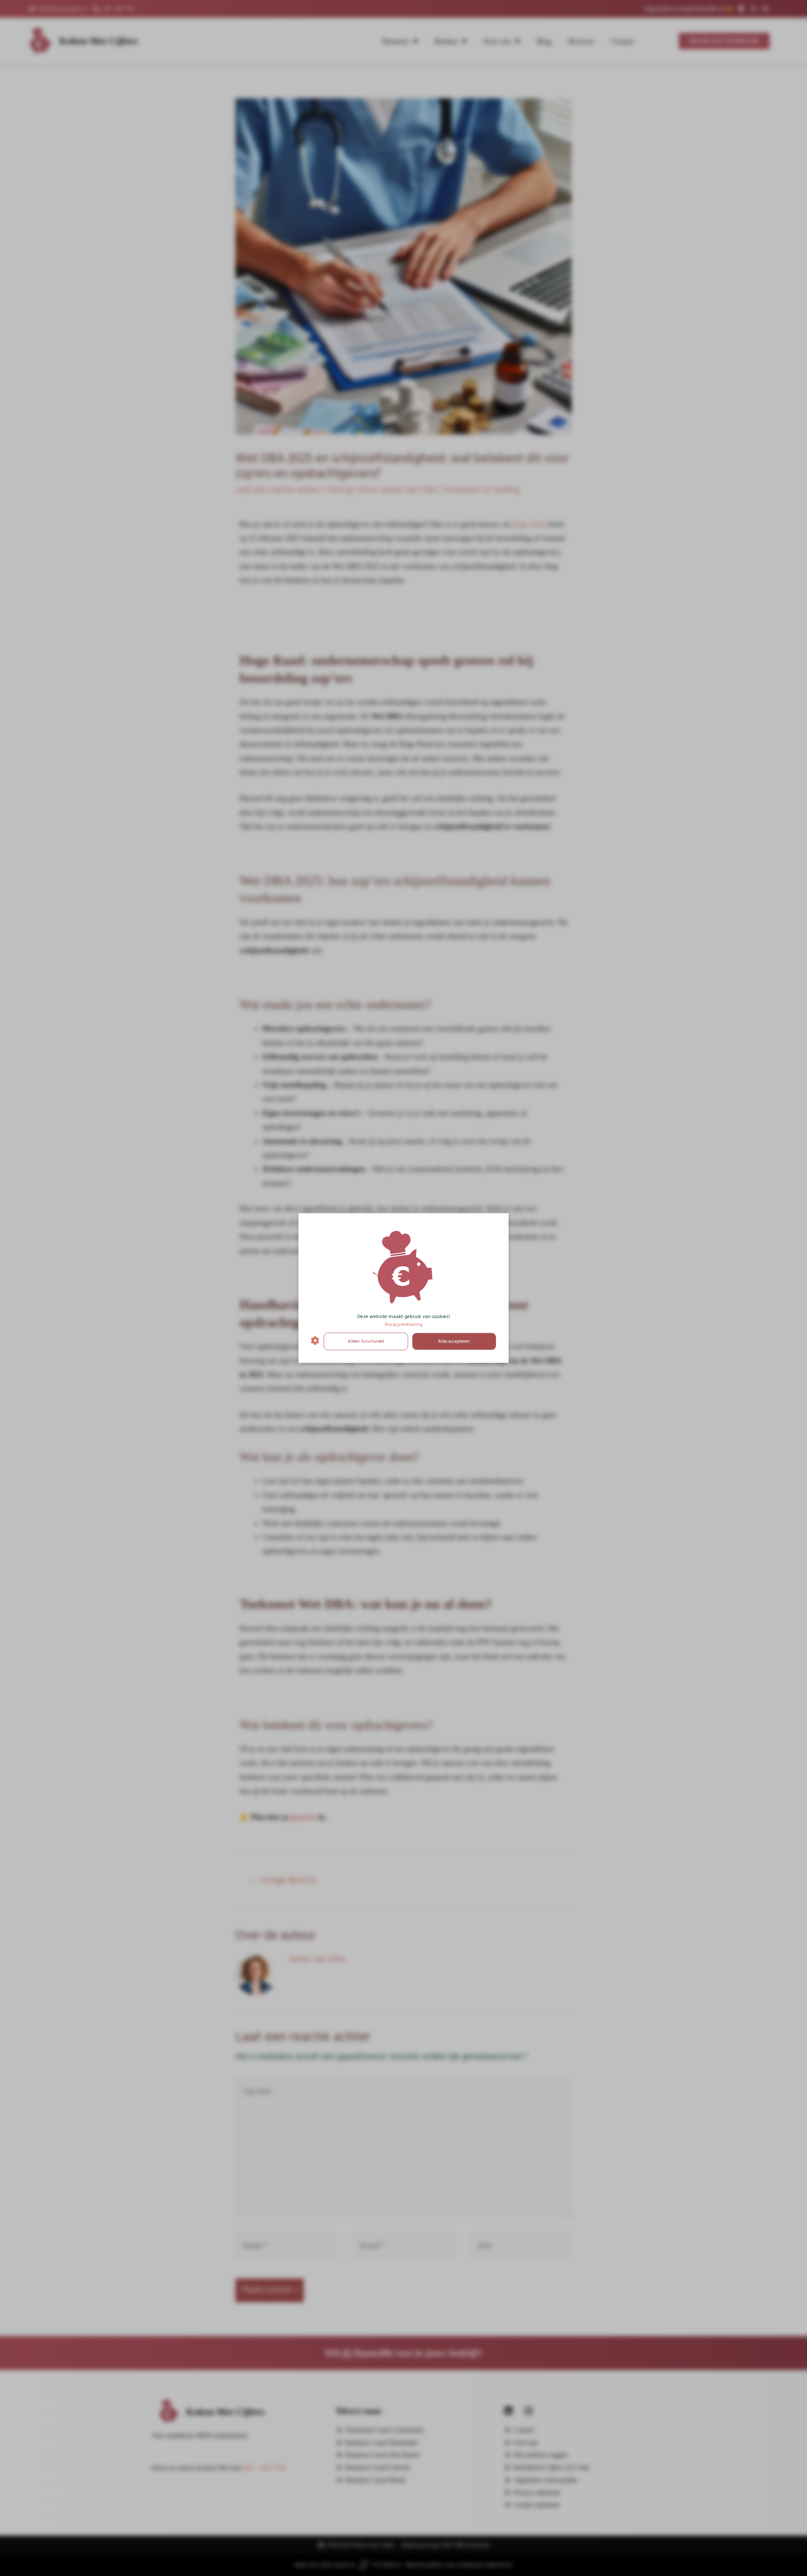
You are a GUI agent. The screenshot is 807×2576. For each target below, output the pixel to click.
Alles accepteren (454, 1341)
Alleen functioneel (366, 1341)
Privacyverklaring (403, 1324)
